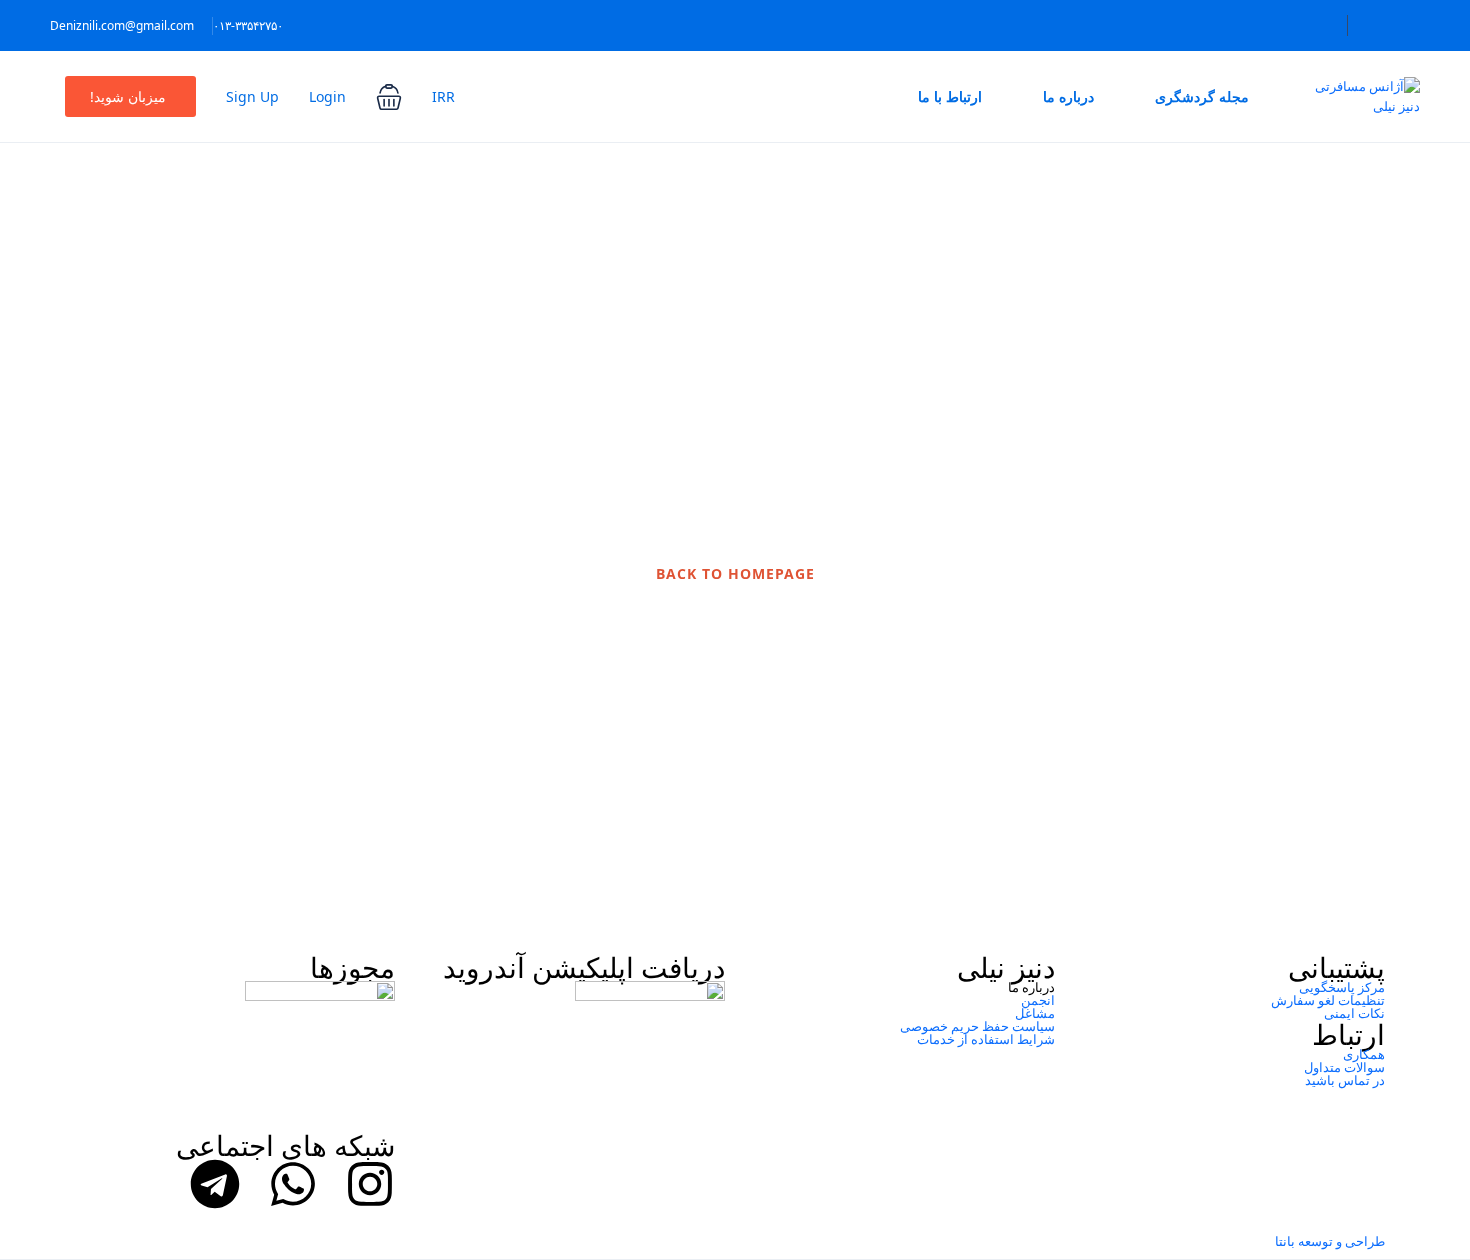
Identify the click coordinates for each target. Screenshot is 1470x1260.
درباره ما (1068, 96)
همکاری (1364, 1054)
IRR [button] (443, 96)
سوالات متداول (1344, 1067)
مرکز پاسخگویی (1342, 987)
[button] (389, 97)
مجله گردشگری (1202, 96)
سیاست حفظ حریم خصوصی (977, 1026)
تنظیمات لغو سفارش (1328, 1000)
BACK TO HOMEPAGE (735, 573)
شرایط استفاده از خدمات (986, 1039)
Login (327, 96)
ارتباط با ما (950, 96)
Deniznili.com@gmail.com (122, 25)
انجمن (1038, 1000)
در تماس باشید (1345, 1080)
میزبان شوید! (128, 96)
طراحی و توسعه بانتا (1330, 1241)
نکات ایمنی (1354, 1013)
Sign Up (252, 96)
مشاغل (1035, 1013)
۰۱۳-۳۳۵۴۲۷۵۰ (248, 25)
